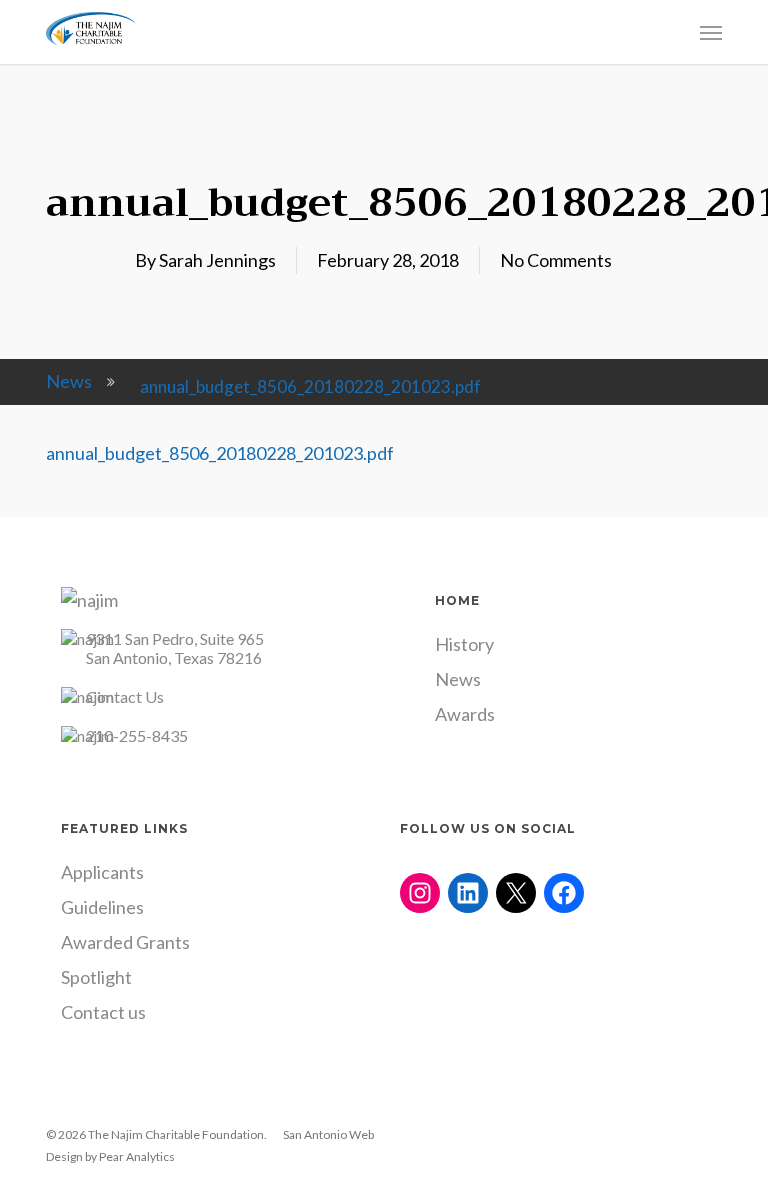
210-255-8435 (137, 735)
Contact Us (125, 696)
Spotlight (96, 977)
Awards (465, 714)
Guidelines (102, 907)
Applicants (102, 872)
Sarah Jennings (217, 260)
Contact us (103, 1012)
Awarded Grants (125, 942)
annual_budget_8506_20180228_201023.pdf (220, 453)
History (464, 644)
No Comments (556, 260)
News (69, 381)
